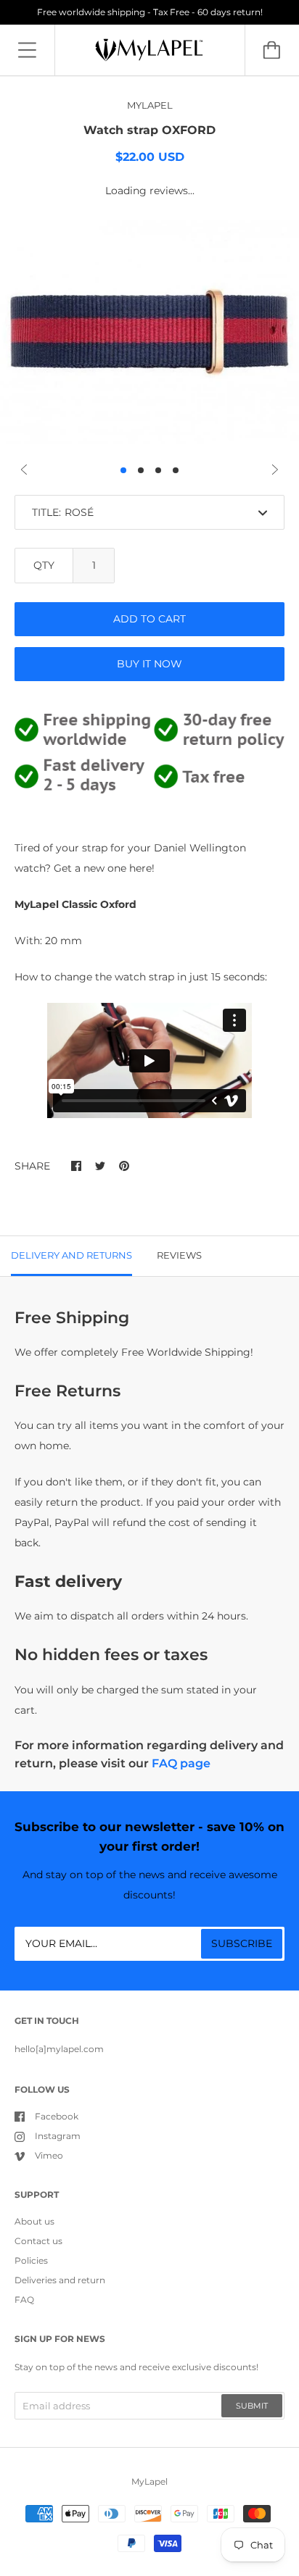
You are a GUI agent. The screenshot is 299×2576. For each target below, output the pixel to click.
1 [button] (123, 470)
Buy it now (149, 664)
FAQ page (181, 1763)
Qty (44, 565)
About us (34, 2221)
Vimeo (49, 2155)
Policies (31, 2260)
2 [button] (141, 470)
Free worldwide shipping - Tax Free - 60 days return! (150, 12)
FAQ (24, 2300)
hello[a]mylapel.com (59, 2049)
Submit (252, 2406)
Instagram (58, 2136)
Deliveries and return (60, 2280)
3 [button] (158, 470)
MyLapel (149, 2481)
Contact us (38, 2241)
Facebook (57, 2116)
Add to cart (149, 619)
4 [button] (176, 470)
